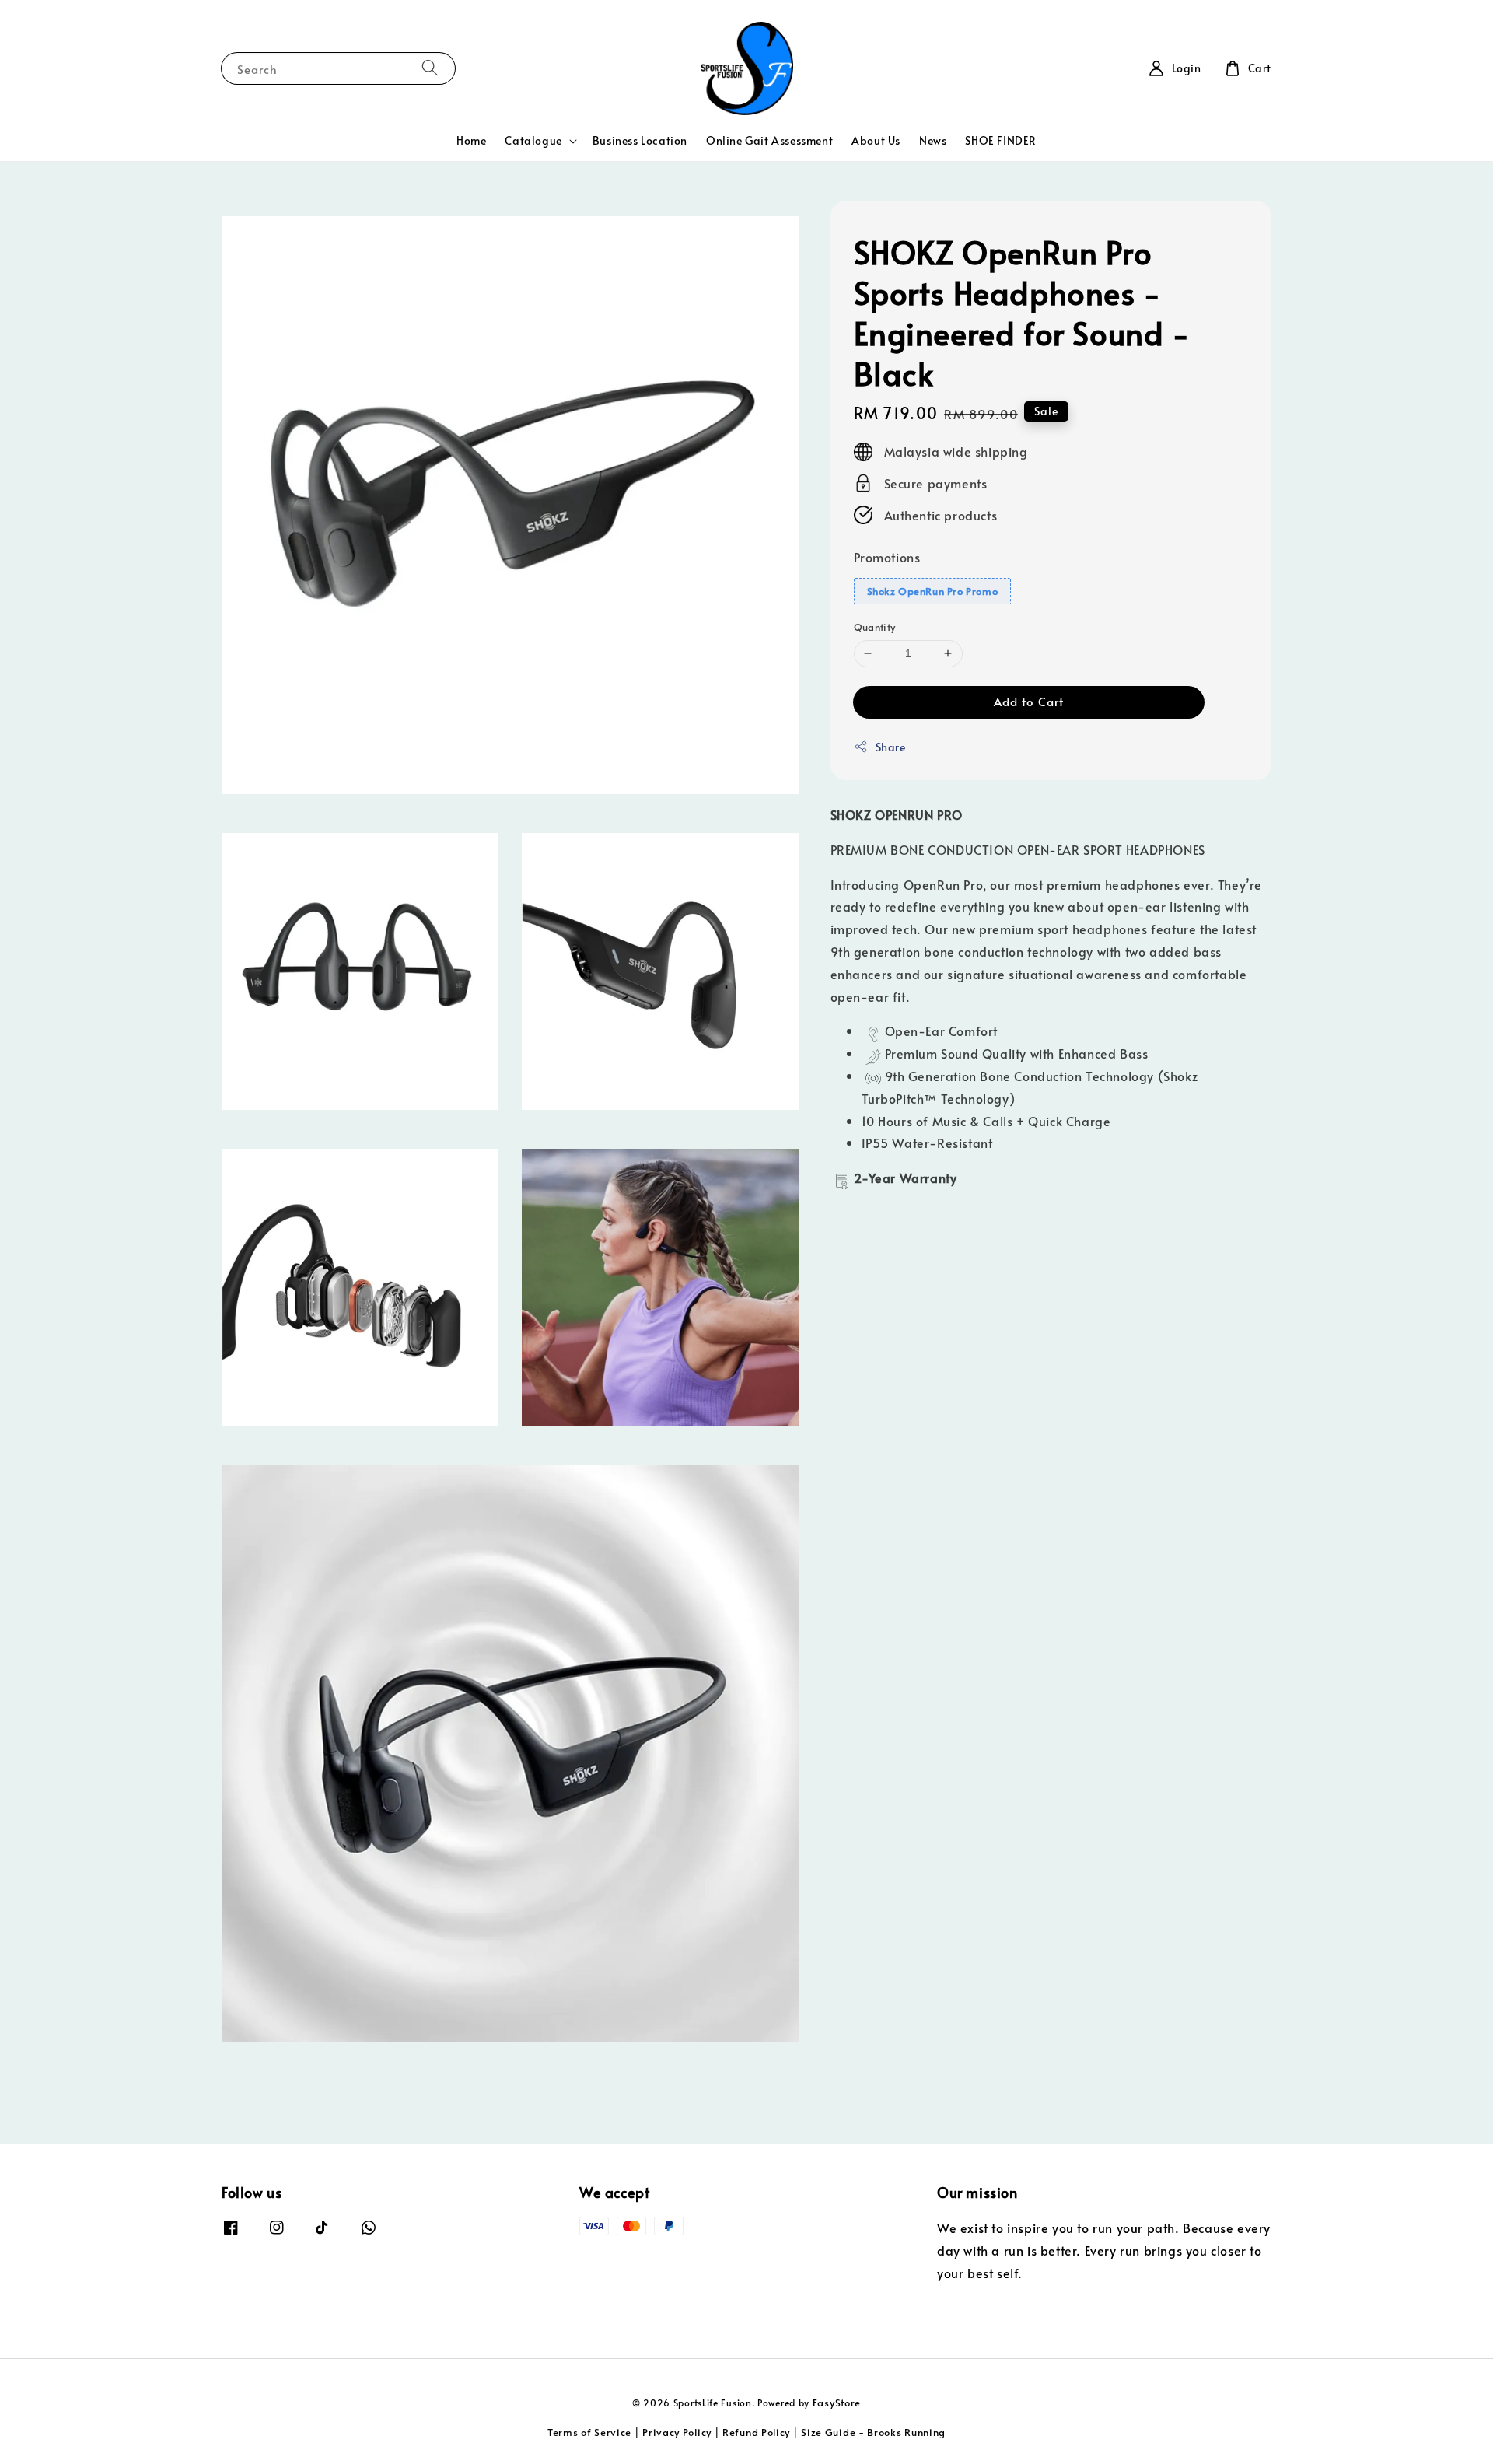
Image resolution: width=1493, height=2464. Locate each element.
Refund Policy (756, 2432)
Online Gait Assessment (769, 140)
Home (471, 140)
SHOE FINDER (1001, 140)
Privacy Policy (677, 2432)
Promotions (887, 557)
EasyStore (837, 2403)
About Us (876, 140)
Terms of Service (589, 2432)
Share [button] (891, 747)
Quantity (875, 627)
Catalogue (533, 141)
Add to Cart (1029, 701)
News (933, 140)
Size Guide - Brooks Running (873, 2432)
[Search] (430, 68)
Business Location (640, 140)
